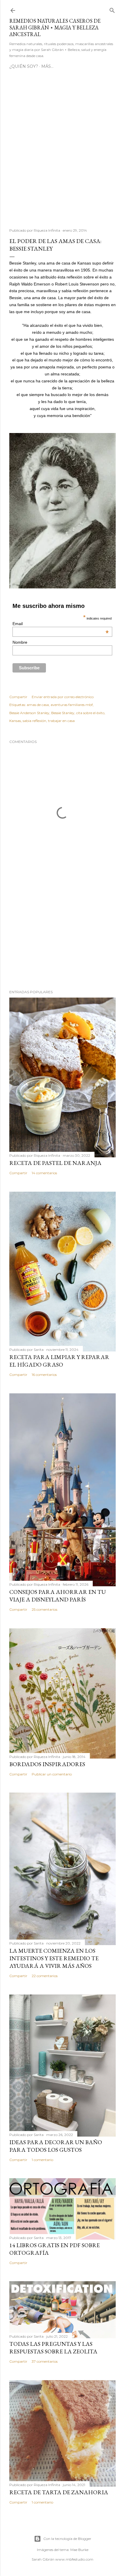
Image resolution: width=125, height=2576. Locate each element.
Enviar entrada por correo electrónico (63, 697)
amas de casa (38, 705)
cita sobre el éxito (90, 713)
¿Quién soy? (24, 66)
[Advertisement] (63, 151)
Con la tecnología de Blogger (67, 2539)
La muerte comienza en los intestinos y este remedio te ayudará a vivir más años (54, 1958)
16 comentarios (44, 1375)
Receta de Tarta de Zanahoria (59, 2492)
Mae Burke (79, 2550)
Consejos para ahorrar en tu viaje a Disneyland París (58, 1596)
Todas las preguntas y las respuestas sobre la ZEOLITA (53, 2348)
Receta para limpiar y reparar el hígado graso (59, 1361)
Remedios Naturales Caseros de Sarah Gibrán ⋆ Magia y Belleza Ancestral (55, 28)
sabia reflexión (34, 721)
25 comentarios (44, 1609)
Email (61, 624)
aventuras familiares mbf (72, 705)
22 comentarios (45, 1976)
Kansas (15, 721)
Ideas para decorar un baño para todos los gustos (56, 2146)
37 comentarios (45, 2361)
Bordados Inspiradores (47, 1764)
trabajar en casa (61, 721)
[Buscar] (112, 9)
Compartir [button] (18, 697)
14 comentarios (44, 1173)
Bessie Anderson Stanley (29, 713)
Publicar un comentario (52, 1774)
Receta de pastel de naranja (55, 1163)
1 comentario (42, 2160)
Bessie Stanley (63, 713)
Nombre (20, 642)
